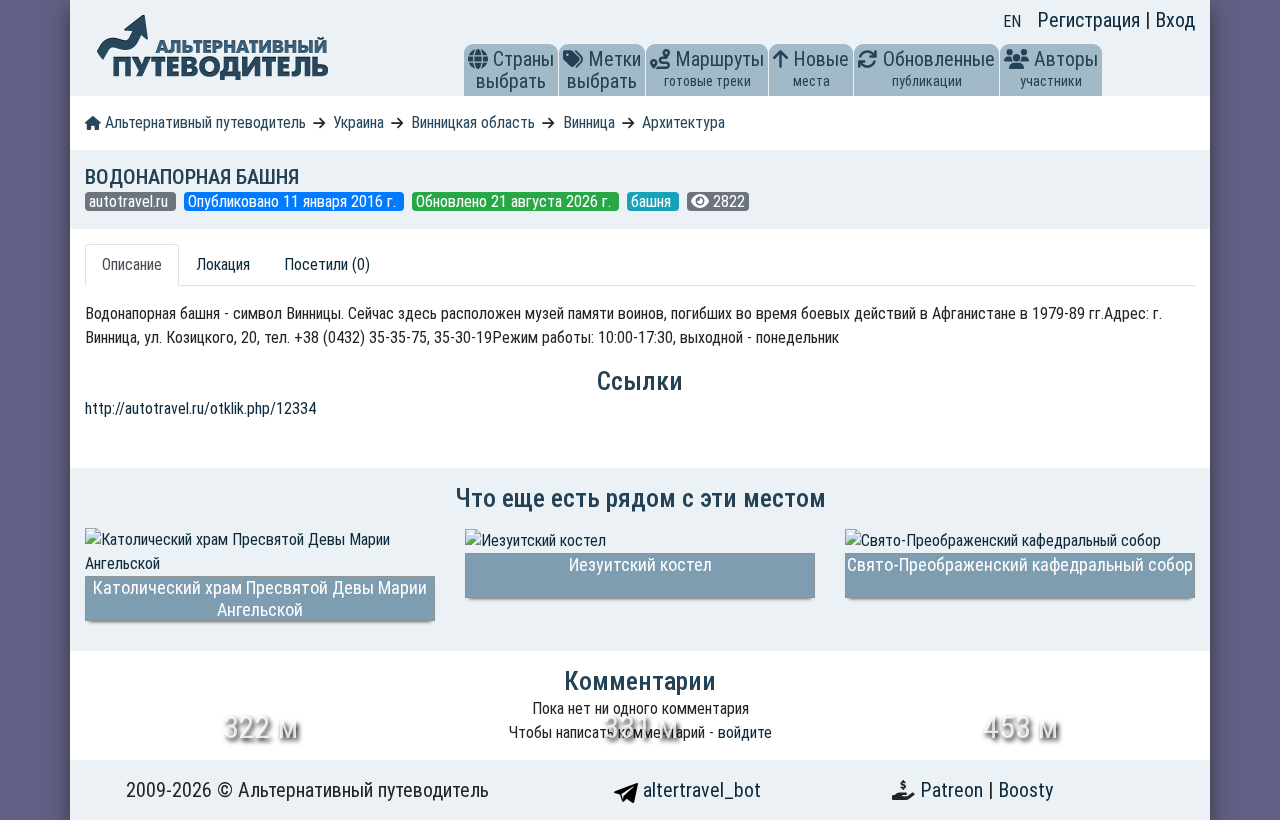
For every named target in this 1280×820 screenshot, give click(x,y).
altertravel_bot (699, 790)
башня (653, 201)
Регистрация (1091, 20)
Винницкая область (473, 122)
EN (1012, 21)
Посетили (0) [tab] (327, 264)
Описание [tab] (132, 264)
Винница (589, 122)
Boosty (1025, 790)
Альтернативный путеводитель (203, 122)
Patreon (954, 790)
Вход (1175, 20)
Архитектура (683, 122)
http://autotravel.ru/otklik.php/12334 (200, 408)
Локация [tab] (223, 264)
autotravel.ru (130, 201)
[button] (478, 59)
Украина (358, 122)
